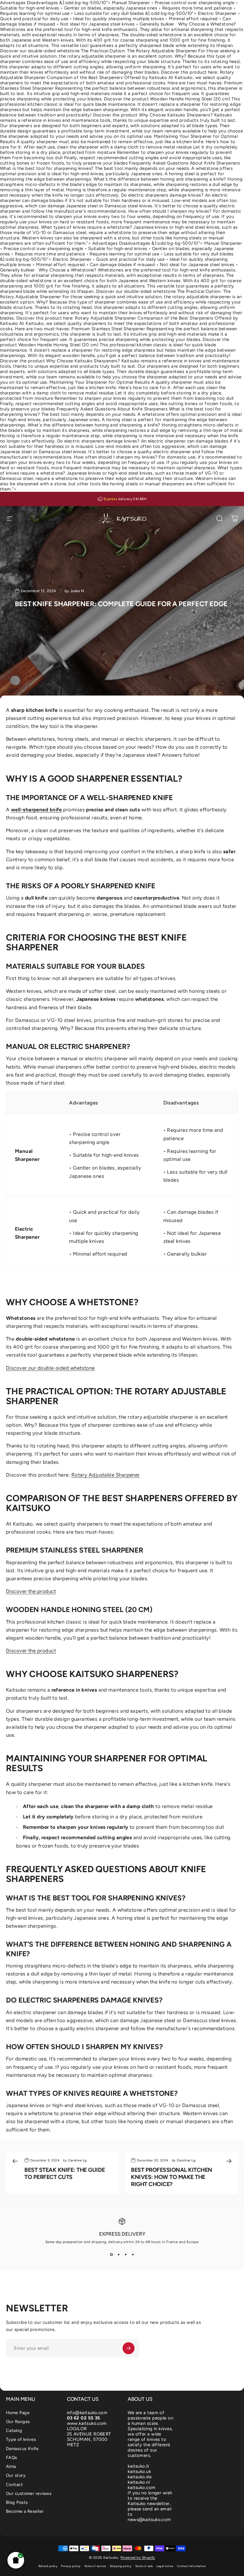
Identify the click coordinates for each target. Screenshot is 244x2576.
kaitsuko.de (140, 2477)
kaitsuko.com (141, 2488)
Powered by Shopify (138, 2558)
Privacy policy (71, 2566)
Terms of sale (144, 2566)
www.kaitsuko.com (87, 2423)
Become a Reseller (25, 2511)
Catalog (14, 2430)
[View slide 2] (118, 2255)
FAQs (12, 2458)
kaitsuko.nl (139, 2482)
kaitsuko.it (138, 2466)
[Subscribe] (129, 2348)
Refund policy (48, 2566)
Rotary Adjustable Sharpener (106, 1475)
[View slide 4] (133, 2255)
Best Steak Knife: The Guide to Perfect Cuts (65, 2173)
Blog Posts (17, 2502)
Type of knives (21, 2439)
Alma (11, 2466)
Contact (14, 2485)
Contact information (191, 2566)
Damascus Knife (22, 2449)
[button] (16, 2560)
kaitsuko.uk (139, 2471)
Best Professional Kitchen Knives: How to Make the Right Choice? (172, 2177)
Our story (16, 2475)
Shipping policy (121, 2566)
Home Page (18, 2413)
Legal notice (165, 2566)
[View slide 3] (126, 2255)
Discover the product (31, 1591)
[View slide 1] (111, 2255)
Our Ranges (18, 2422)
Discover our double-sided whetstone (50, 1368)
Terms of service (95, 2566)
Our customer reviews (29, 2493)
